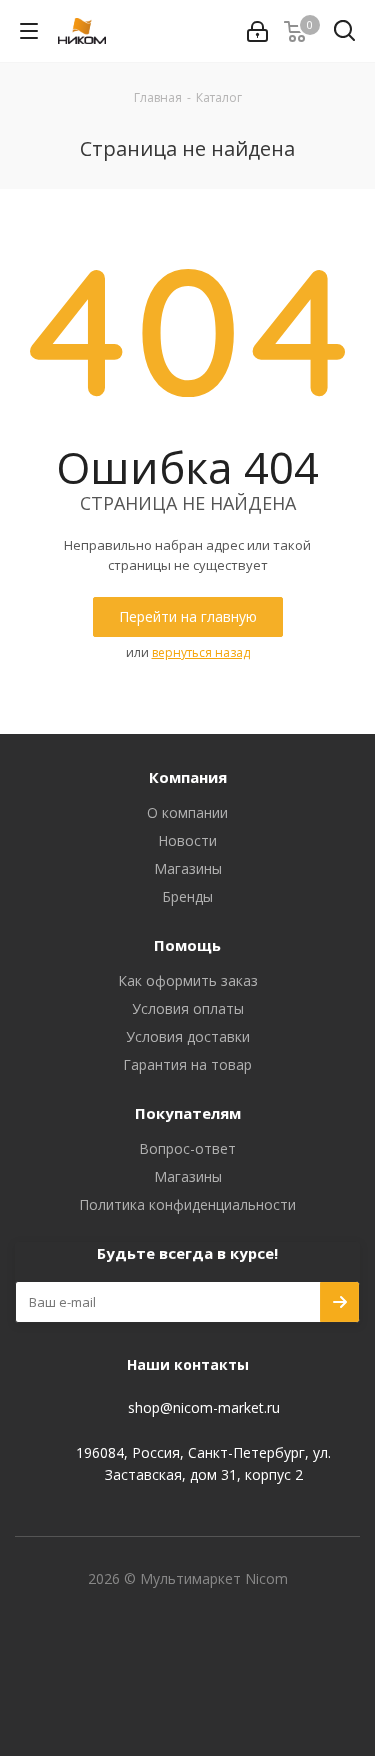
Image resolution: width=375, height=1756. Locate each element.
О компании (187, 812)
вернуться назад (201, 652)
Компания (188, 777)
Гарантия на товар (187, 1064)
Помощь (187, 945)
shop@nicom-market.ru (204, 1408)
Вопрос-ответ (187, 1148)
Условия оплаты (188, 1008)
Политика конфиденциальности (187, 1204)
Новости (187, 840)
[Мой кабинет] (257, 31)
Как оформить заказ (188, 980)
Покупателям (188, 1113)
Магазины (188, 868)
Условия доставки (188, 1036)
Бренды (187, 896)
